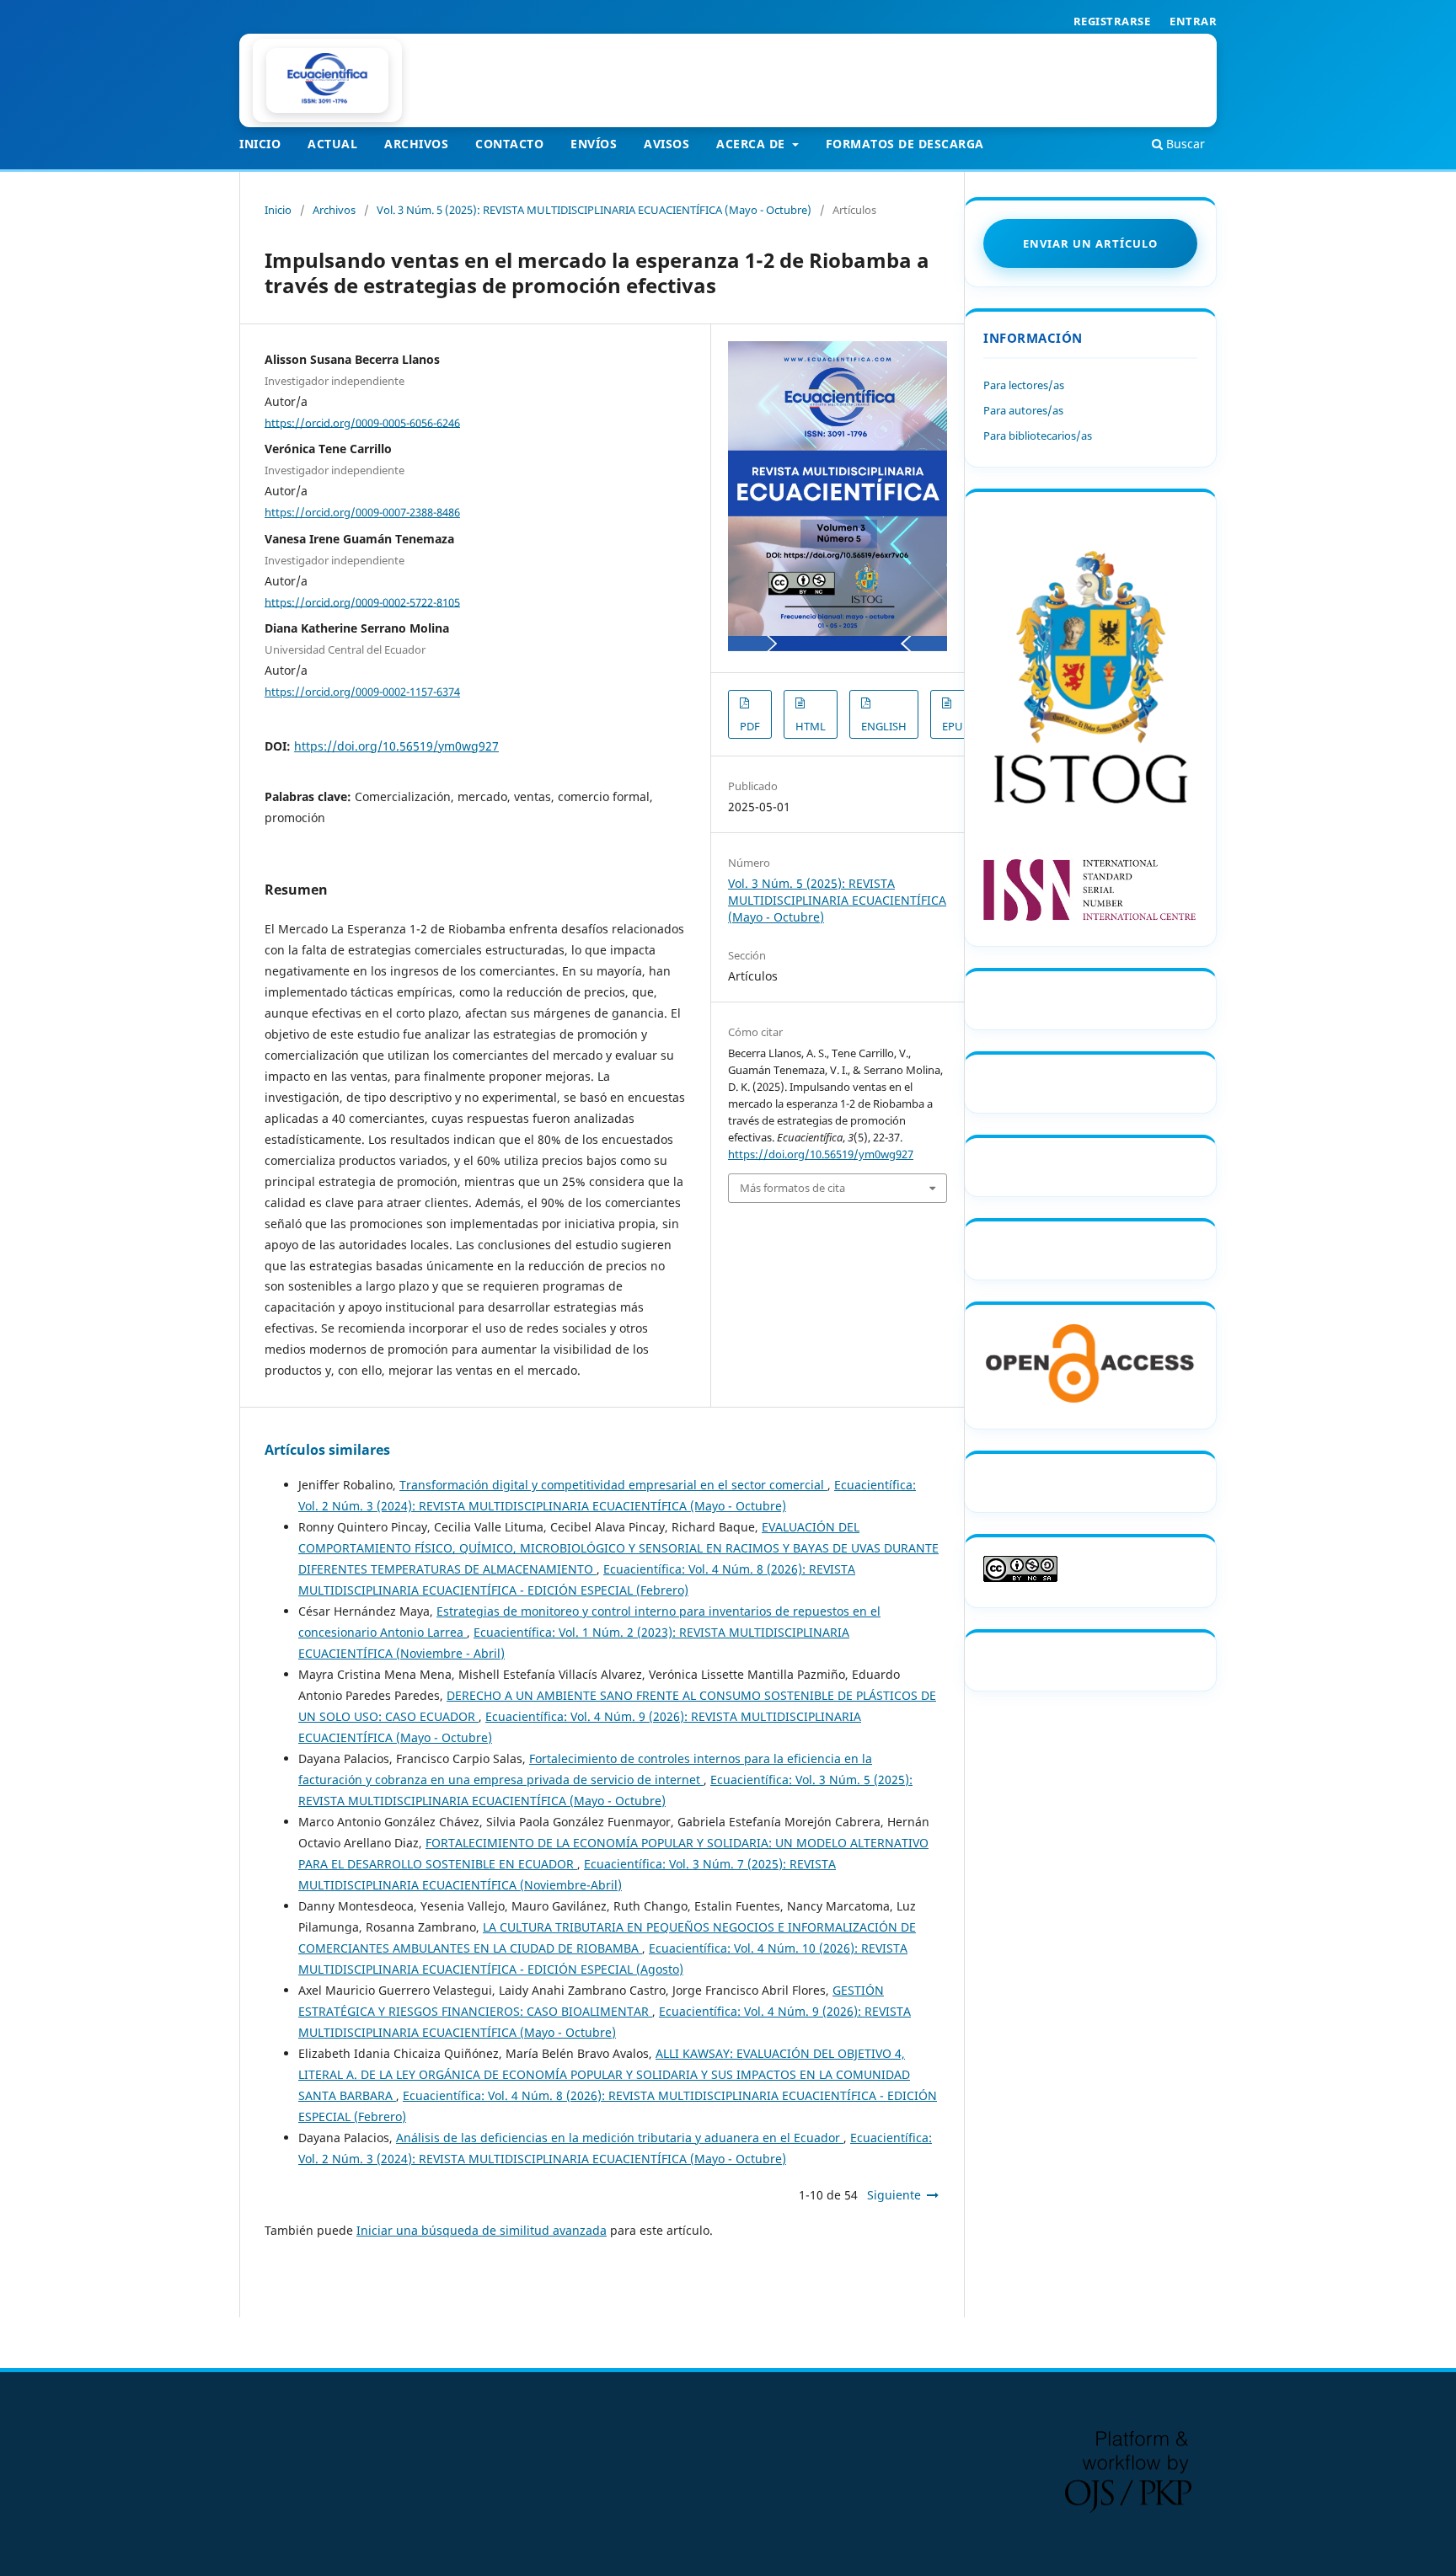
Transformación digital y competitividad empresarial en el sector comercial (613, 1485)
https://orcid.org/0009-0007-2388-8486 (362, 512)
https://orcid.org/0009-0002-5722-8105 (362, 601)
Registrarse (1112, 21)
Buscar (1184, 144)
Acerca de (752, 144)
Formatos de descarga (905, 144)
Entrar (1193, 21)
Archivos (416, 144)
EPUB (956, 726)
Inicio (260, 144)
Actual (332, 144)
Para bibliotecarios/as (1038, 436)
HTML (811, 726)
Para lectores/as (1024, 385)
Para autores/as (1023, 410)
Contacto (509, 144)
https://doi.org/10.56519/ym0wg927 (396, 746)
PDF (750, 726)
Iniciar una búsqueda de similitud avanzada (482, 2230)
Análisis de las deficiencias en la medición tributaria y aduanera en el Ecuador (620, 2138)
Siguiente (894, 2195)
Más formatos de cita (792, 1188)
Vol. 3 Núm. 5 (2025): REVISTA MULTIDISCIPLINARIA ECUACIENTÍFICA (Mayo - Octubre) (594, 210)
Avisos (666, 144)
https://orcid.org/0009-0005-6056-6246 (362, 422)
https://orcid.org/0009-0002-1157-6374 (362, 692)
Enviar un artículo (1090, 243)
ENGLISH (884, 726)
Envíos (594, 144)
